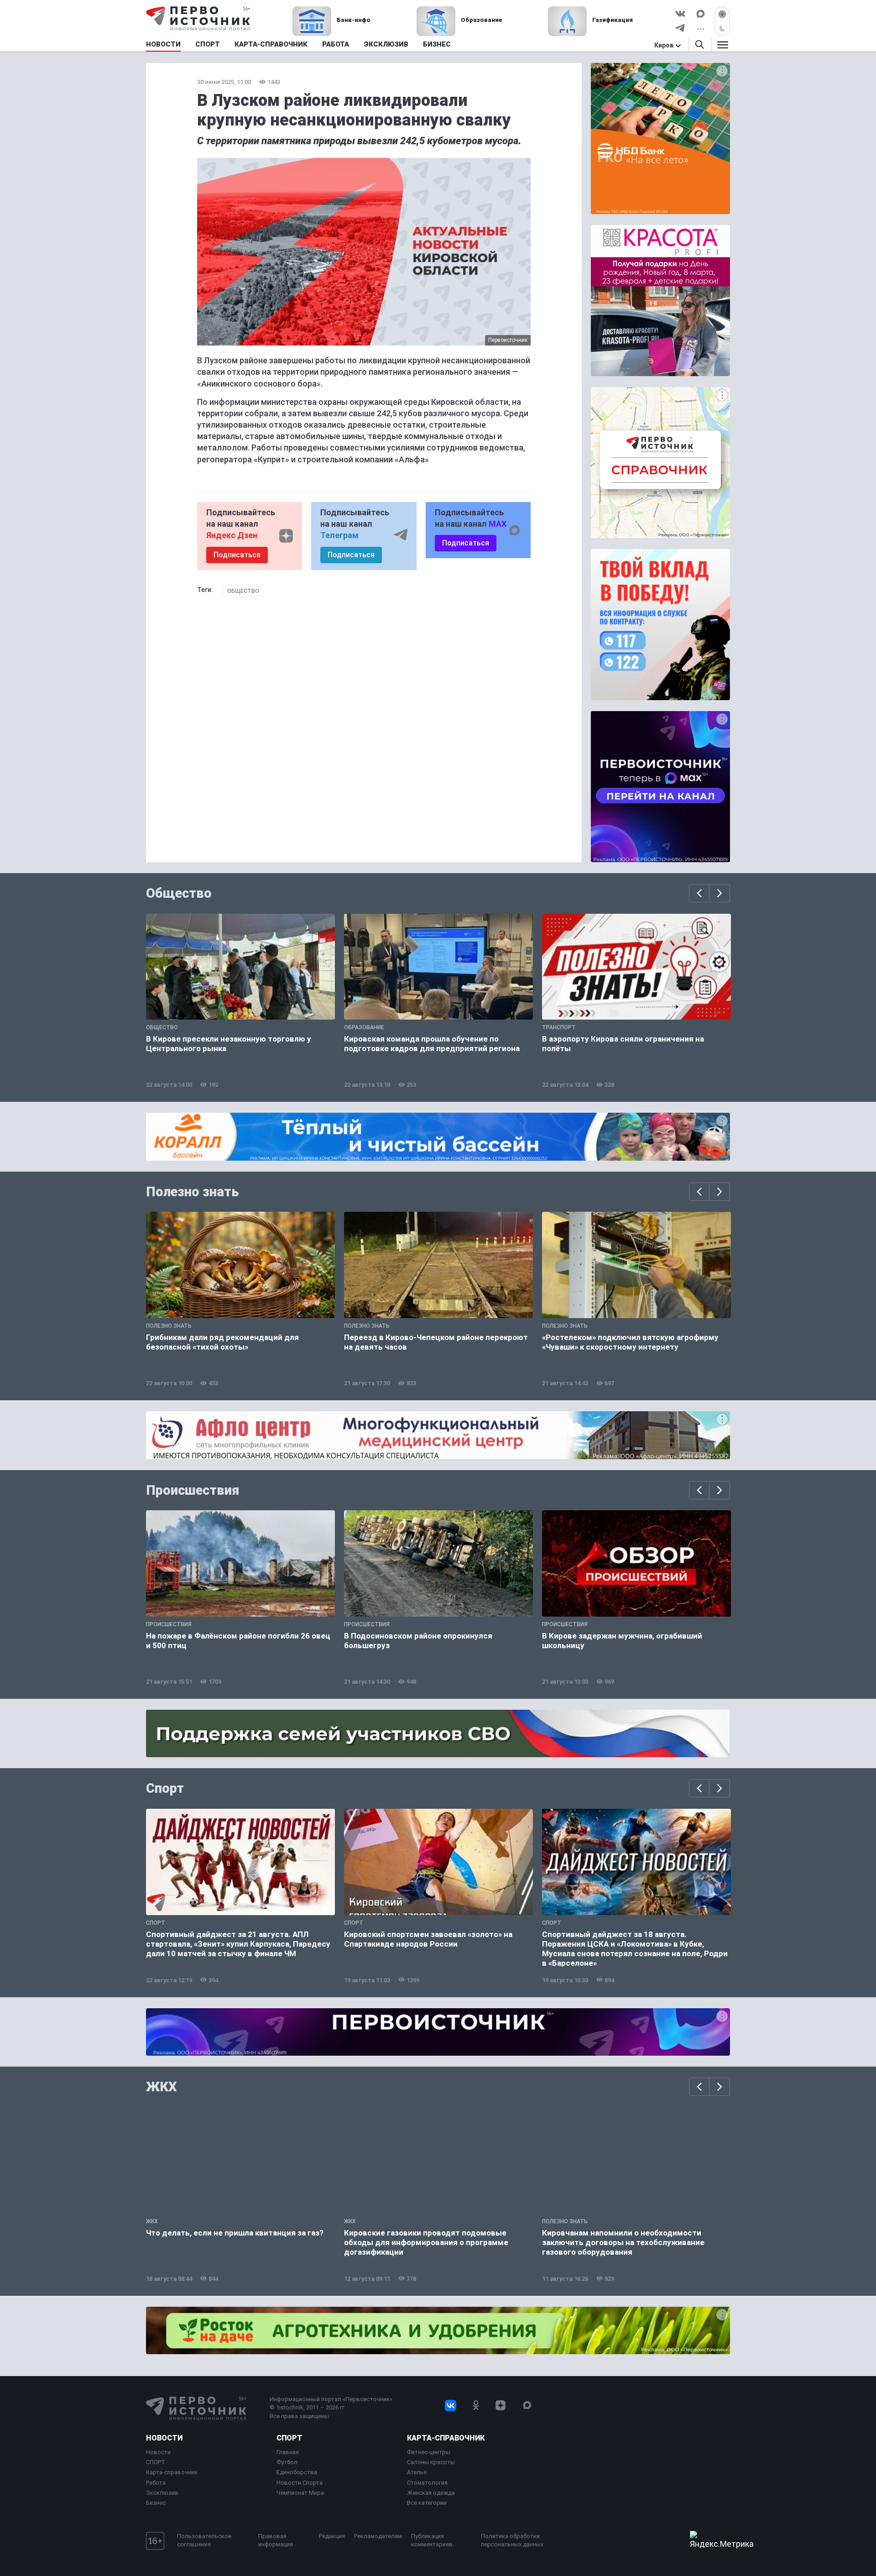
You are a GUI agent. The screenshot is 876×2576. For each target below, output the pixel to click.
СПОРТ (156, 2462)
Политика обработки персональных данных (512, 2540)
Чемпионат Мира (300, 2493)
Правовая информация (276, 2540)
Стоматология (427, 2483)
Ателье (417, 2472)
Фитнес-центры (429, 2452)
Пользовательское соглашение (204, 2540)
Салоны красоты (431, 2462)
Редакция (332, 2536)
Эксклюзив (162, 2493)
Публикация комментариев (432, 2540)
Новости (164, 2438)
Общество (243, 591)
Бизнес (156, 2503)
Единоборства (297, 2472)
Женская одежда (431, 2493)
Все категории (427, 2503)
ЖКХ (162, 2087)
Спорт (165, 1788)
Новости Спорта (300, 2483)
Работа (156, 2483)
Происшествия (193, 1490)
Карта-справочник (172, 2472)
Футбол (287, 2462)
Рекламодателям (378, 2536)
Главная (288, 2452)
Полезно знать (193, 1192)
